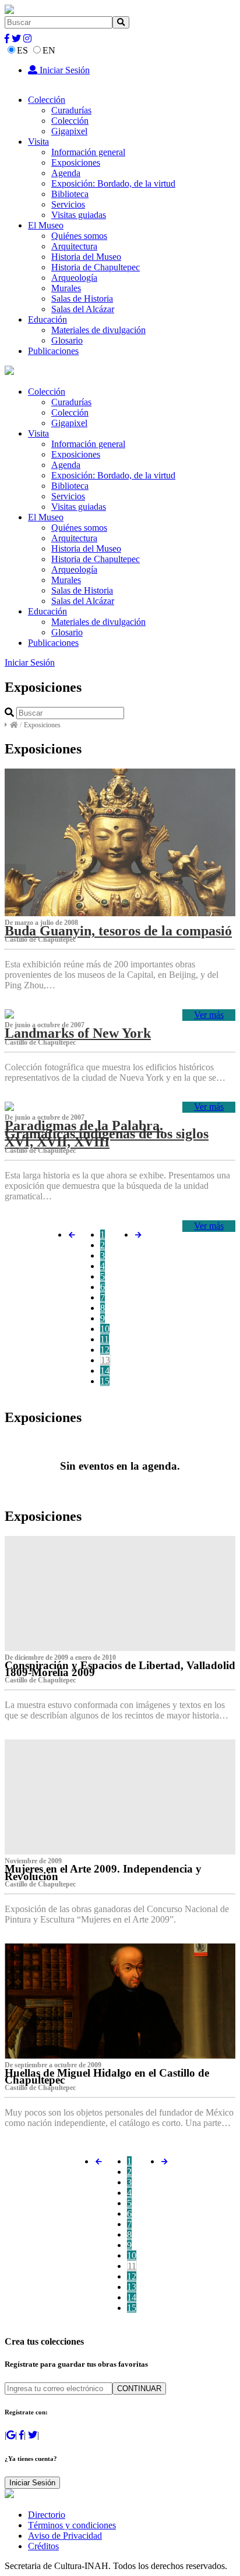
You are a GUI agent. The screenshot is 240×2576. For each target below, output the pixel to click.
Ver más (209, 1015)
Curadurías (71, 110)
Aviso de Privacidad (65, 2536)
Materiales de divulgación (98, 330)
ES (22, 50)
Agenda (66, 173)
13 (105, 1360)
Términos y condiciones (72, 2525)
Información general (88, 152)
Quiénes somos (79, 236)
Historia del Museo (86, 257)
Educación (47, 319)
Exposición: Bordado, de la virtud (113, 183)
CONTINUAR (139, 2389)
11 (105, 1339)
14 (105, 1371)
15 (105, 1381)
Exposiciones (76, 162)
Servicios (68, 204)
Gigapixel (69, 131)
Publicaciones (53, 351)
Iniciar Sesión (63, 70)
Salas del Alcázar (83, 309)
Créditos (43, 2546)
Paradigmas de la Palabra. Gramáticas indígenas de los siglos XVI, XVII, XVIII (107, 1134)
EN (49, 50)
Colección (47, 100)
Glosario (67, 340)
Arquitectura (74, 246)
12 (105, 1350)
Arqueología (74, 278)
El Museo (46, 225)
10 (105, 1329)
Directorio (47, 2515)
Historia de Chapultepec (96, 267)
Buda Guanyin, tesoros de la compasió (118, 931)
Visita (38, 142)
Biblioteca (70, 194)
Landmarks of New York (78, 1033)
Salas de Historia (82, 299)
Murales (66, 288)
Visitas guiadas (79, 215)
